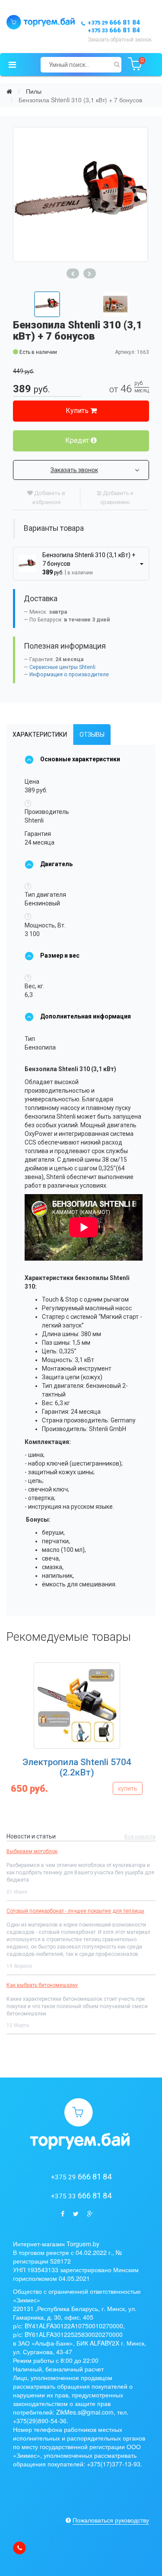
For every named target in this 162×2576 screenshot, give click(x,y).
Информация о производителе (69, 675)
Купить (78, 411)
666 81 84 (114, 22)
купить (128, 1788)
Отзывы (92, 735)
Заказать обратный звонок (120, 40)
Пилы (34, 91)
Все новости (140, 1837)
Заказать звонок (74, 470)
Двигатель (56, 864)
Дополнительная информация (86, 1016)
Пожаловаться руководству (111, 2520)
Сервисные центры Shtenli (62, 667)
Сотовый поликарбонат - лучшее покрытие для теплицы (75, 1911)
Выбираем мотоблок (32, 1851)
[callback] (19, 2548)
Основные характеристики (80, 759)
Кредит (78, 440)
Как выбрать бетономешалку (42, 1985)
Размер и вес (60, 955)
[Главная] (9, 91)
